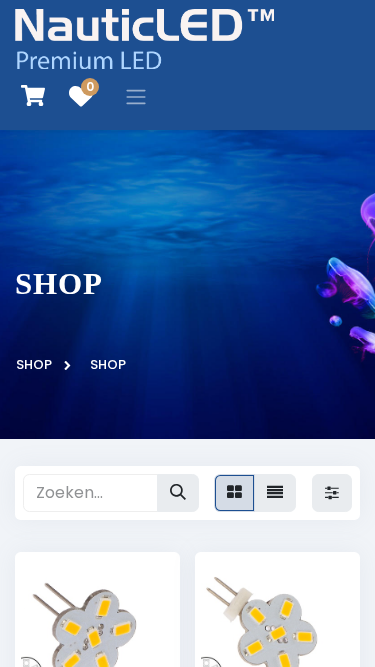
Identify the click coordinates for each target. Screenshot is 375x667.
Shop (34, 364)
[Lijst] (275, 493)
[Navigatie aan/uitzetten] (136, 96)
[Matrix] (234, 493)
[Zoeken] (178, 493)
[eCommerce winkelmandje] (33, 96)
